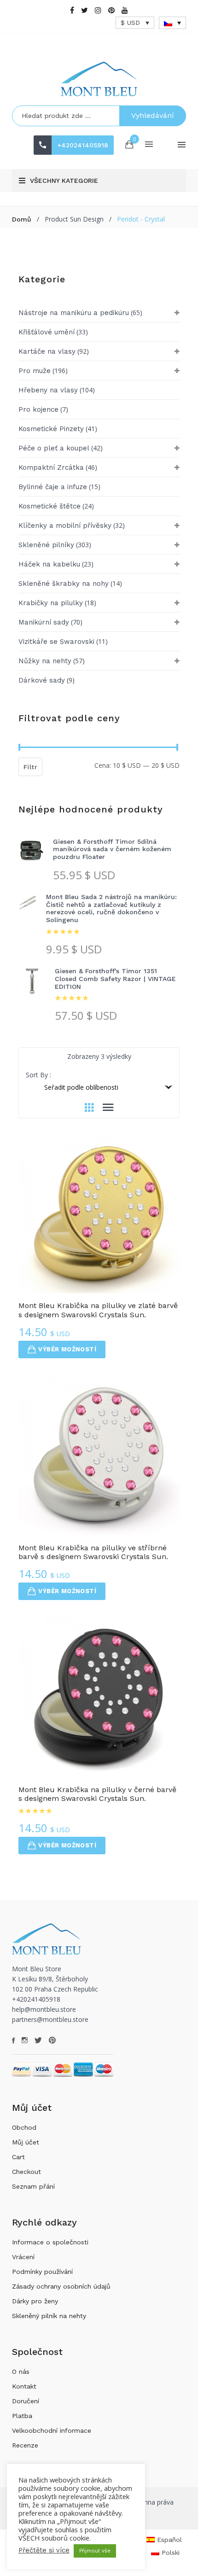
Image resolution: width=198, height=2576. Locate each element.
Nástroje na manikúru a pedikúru (74, 313)
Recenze (25, 2445)
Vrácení (23, 2257)
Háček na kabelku (49, 564)
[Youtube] (125, 10)
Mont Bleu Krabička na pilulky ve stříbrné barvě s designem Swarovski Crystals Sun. (93, 1552)
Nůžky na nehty (45, 661)
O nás (21, 2372)
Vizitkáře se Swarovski (56, 642)
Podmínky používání (42, 2272)
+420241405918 (83, 145)
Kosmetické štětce (49, 506)
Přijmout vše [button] (95, 2551)
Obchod (24, 2127)
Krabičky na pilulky (51, 603)
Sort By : (38, 1075)
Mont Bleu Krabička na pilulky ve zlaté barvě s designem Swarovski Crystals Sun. (98, 1310)
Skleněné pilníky (46, 545)
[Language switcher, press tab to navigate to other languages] (173, 23)
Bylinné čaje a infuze (53, 487)
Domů (22, 219)
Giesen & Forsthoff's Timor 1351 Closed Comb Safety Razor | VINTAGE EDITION (115, 979)
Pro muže (35, 371)
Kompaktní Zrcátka (51, 467)
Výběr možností (67, 1349)
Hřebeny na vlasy (48, 390)
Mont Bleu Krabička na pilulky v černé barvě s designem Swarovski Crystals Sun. (97, 1794)
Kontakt (24, 2386)
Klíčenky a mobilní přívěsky (65, 526)
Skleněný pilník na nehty (49, 2316)
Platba (22, 2416)
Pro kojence (38, 409)
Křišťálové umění (47, 332)
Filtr (30, 767)
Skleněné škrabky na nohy (64, 584)
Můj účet (26, 2142)
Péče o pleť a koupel (54, 448)
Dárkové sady (42, 680)
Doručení (26, 2401)
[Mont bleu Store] (99, 79)
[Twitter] (84, 10)
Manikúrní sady (44, 622)
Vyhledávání (153, 115)
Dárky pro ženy (35, 2301)
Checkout (26, 2172)
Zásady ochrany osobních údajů (61, 2286)
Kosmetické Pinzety (51, 429)
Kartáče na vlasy (47, 351)
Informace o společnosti (50, 2242)
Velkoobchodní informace (52, 2430)
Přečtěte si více (44, 2550)
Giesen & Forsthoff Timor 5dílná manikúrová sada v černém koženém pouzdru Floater (112, 849)
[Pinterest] (111, 10)
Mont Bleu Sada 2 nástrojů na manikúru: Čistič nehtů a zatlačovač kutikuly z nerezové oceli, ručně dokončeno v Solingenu (111, 908)
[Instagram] (98, 10)
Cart (18, 2157)
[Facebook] (72, 10)
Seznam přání (33, 2186)
